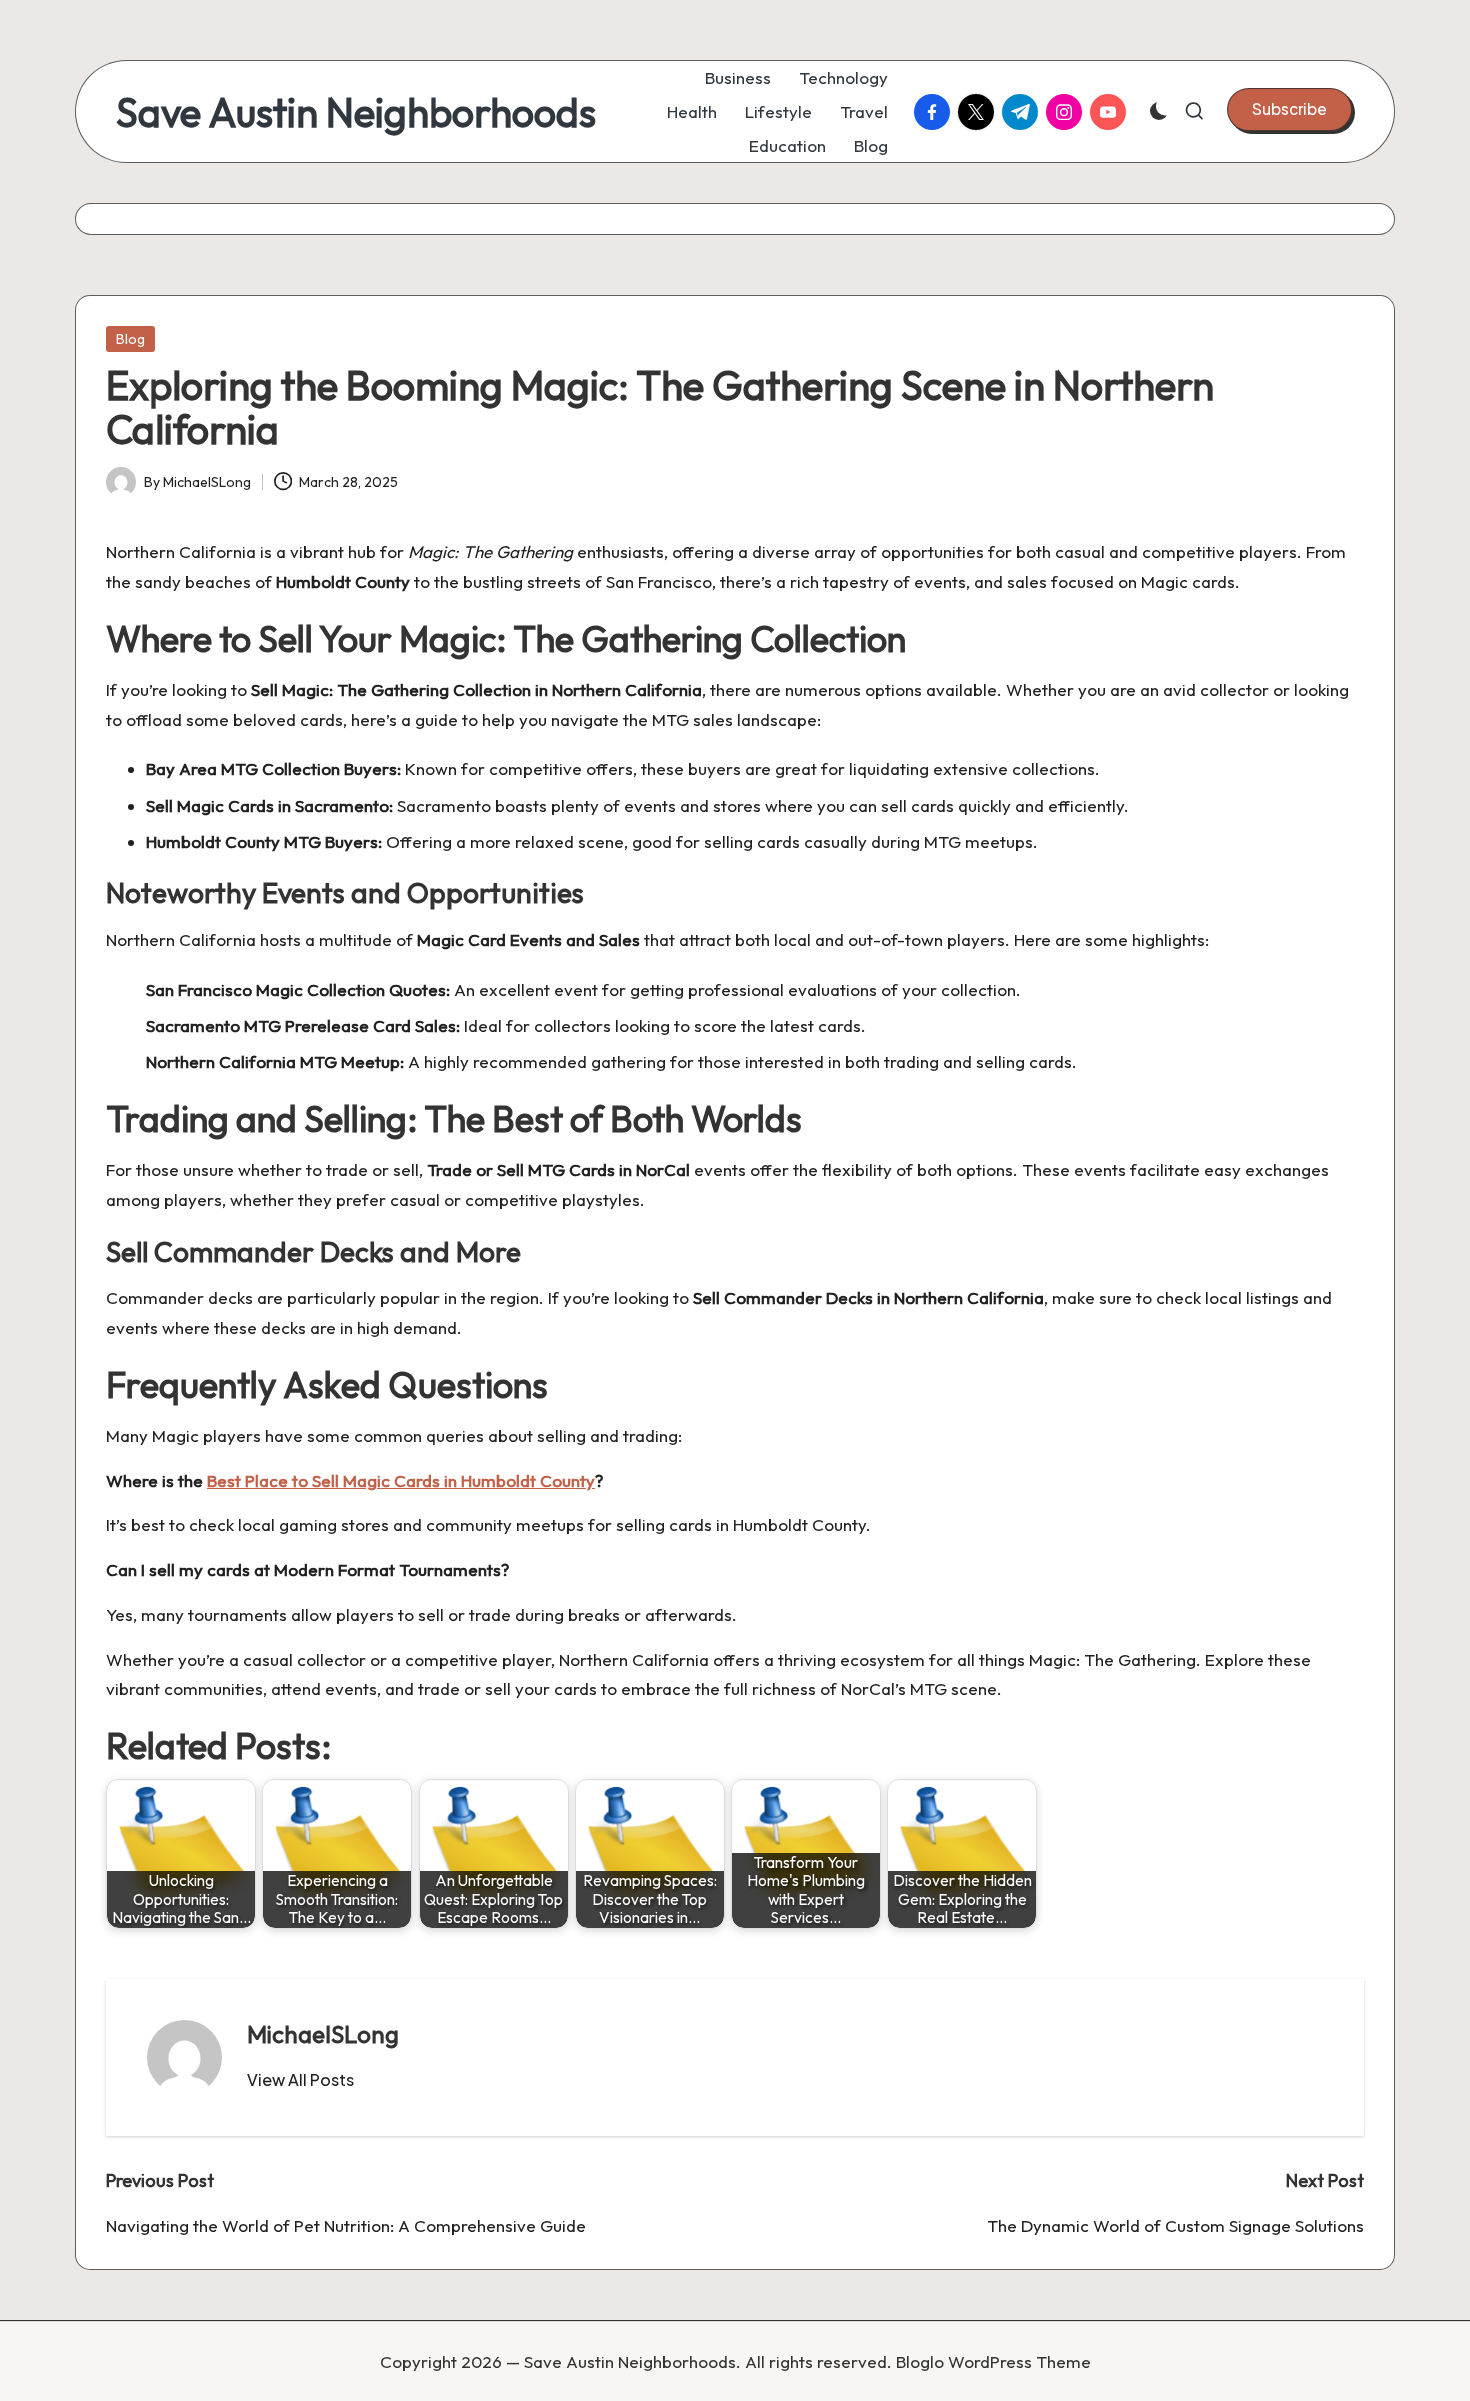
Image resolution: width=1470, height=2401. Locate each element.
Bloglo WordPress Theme (993, 2361)
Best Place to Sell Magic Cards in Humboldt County (401, 1480)
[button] (1289, 109)
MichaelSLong (323, 2034)
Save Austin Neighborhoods (356, 112)
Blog (130, 339)
